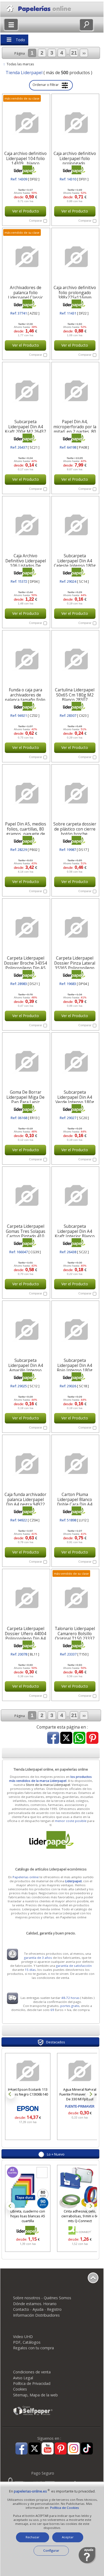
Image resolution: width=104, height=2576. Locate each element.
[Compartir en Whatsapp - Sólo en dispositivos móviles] (79, 1738)
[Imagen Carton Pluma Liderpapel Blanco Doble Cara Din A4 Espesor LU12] (75, 1464)
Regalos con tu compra (33, 2348)
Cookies (20, 2389)
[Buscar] (86, 25)
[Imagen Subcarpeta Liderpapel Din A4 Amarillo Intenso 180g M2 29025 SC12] (26, 1330)
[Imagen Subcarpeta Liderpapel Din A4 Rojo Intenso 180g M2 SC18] (75, 1330)
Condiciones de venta (32, 2372)
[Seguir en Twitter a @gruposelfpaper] (35, 2449)
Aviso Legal (23, 2378)
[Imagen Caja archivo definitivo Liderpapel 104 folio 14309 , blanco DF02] (26, 123)
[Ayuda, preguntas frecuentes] (87, 2563)
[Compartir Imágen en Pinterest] (92, 1738)
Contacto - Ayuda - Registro (37, 2309)
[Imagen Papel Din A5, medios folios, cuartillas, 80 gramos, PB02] (26, 793)
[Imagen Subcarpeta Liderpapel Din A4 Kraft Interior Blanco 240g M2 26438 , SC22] (75, 1196)
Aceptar (68, 2537)
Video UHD (23, 2337)
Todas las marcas (20, 64)
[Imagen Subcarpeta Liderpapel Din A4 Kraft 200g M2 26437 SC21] (26, 391)
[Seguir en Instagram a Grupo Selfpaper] (74, 2449)
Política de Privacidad (32, 2383)
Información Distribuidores (36, 2315)
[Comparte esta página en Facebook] (53, 1738)
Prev (11, 2094)
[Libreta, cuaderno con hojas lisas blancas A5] (28, 2188)
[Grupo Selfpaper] (33, 2415)
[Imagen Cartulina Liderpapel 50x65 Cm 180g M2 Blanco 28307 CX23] (75, 659)
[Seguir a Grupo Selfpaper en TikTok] (87, 2449)
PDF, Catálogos (27, 2342)
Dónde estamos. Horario (35, 2304)
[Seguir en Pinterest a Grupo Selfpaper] (61, 2449)
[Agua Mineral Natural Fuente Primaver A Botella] (65, 2071)
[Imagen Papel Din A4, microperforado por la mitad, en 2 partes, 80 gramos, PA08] (75, 391)
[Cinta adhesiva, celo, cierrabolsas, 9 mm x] (80, 2188)
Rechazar (33, 2537)
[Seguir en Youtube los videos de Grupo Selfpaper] (48, 2449)
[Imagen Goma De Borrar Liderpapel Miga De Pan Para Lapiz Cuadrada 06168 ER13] (26, 1062)
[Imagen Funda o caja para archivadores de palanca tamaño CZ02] (26, 659)
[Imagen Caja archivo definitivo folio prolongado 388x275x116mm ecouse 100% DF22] (75, 257)
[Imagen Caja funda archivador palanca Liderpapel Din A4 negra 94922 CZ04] (26, 1464)
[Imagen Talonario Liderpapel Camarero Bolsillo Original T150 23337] (75, 1598)
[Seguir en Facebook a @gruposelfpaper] (21, 2449)
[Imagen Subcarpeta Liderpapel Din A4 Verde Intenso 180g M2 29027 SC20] (75, 1062)
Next (90, 2094)
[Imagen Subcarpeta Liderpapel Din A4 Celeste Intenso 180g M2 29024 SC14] (75, 525)
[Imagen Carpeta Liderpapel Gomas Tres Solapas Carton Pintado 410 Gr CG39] (26, 1196)
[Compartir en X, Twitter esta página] (66, 1738)
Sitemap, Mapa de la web (35, 2395)
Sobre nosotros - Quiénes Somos (42, 2298)
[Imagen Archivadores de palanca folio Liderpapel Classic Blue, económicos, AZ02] (26, 257)
